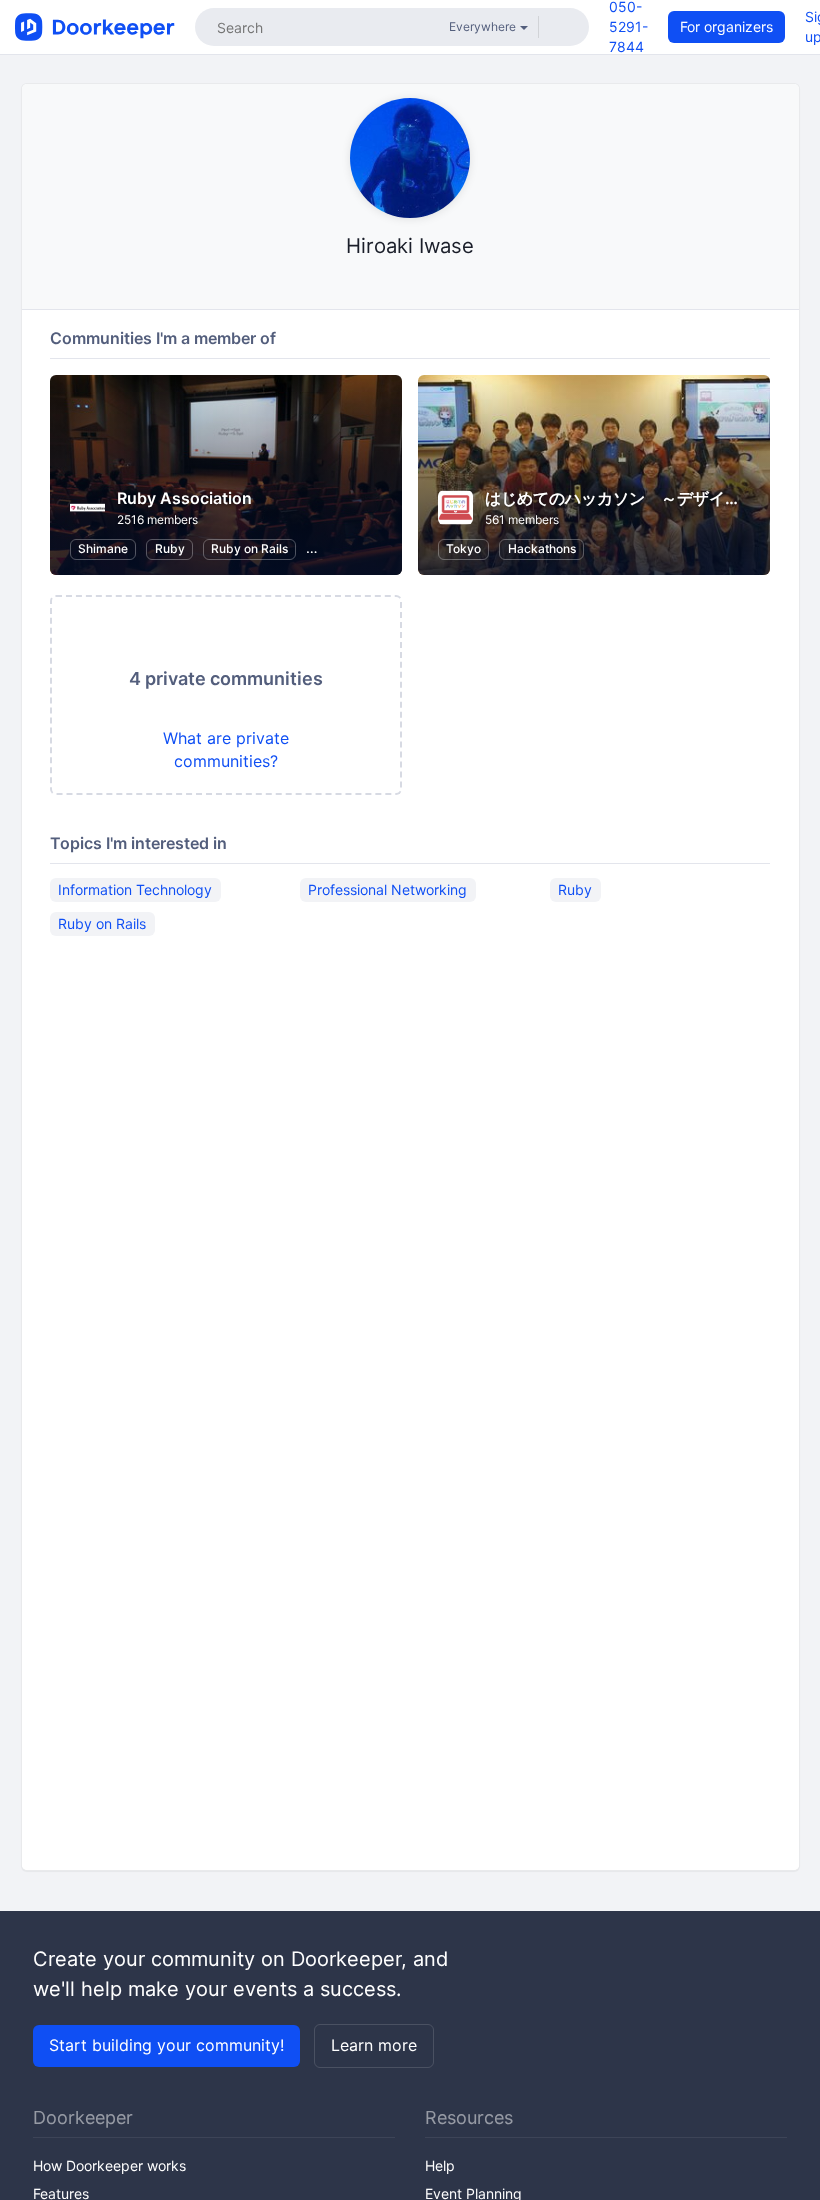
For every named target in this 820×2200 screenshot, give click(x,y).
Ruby (170, 548)
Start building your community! (166, 2045)
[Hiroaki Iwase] (410, 284)
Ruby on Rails (249, 548)
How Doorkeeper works (109, 2165)
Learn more (374, 2045)
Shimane (103, 548)
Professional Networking (387, 889)
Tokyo (463, 548)
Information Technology (135, 889)
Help (440, 2165)
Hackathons (542, 548)
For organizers (726, 26)
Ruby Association (184, 498)
